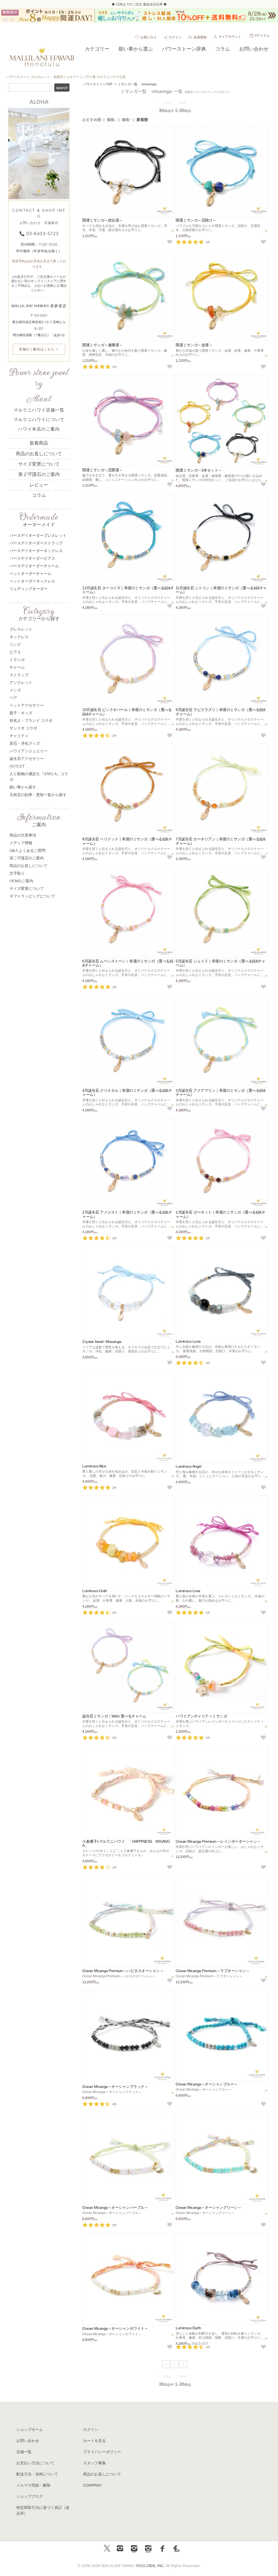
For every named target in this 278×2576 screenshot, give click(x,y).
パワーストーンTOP (98, 84)
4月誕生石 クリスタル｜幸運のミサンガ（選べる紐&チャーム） (127, 1092)
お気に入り (149, 37)
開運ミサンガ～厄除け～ (196, 220)
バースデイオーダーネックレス (36, 551)
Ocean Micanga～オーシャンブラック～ (115, 2087)
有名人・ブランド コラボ (31, 721)
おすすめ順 (92, 120)
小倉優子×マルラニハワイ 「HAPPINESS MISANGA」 (126, 1843)
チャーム (17, 667)
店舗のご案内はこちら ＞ (39, 349)
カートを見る (94, 2441)
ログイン (175, 37)
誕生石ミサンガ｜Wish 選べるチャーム (114, 1716)
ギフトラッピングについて (32, 896)
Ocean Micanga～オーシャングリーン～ (208, 2207)
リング (15, 645)
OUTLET (17, 766)
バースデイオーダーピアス (32, 558)
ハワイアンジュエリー (29, 751)
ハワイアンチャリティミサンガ (201, 1716)
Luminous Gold (94, 1591)
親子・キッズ (21, 713)
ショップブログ (30, 2496)
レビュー (39, 485)
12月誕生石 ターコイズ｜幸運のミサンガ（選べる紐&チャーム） (128, 590)
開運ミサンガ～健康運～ (102, 345)
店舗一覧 (24, 2452)
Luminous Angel (188, 1466)
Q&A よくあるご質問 (27, 851)
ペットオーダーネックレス (32, 581)
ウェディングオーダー (29, 589)
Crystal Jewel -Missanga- (102, 1342)
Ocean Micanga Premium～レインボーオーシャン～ (218, 1841)
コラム (39, 495)
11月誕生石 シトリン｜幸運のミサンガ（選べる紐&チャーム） (221, 590)
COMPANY (92, 2485)
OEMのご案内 (21, 881)
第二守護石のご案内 (27, 858)
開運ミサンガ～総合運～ (102, 220)
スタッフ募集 (94, 2463)
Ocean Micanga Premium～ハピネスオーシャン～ (123, 1971)
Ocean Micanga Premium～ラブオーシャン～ (213, 1971)
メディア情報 (21, 843)
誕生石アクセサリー (27, 759)
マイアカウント (230, 37)
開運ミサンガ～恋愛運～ (102, 470)
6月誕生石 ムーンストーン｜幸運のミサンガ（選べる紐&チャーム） (128, 963)
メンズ (15, 690)
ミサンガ (17, 660)
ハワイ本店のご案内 (39, 429)
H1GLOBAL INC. (151, 2566)
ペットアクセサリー (27, 705)
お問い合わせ (28, 2441)
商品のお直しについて (39, 454)
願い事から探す (23, 787)
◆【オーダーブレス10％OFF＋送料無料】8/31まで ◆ (139, 4)
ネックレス (19, 637)
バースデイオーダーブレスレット (38, 536)
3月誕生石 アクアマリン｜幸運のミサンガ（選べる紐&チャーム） (220, 1092)
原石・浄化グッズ (25, 743)
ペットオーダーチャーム (30, 574)
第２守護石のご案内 (39, 474)
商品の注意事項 (23, 835)
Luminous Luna (188, 1341)
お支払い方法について (35, 2463)
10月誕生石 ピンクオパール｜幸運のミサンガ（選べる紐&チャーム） (127, 712)
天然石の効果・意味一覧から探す (38, 795)
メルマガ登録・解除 (33, 2485)
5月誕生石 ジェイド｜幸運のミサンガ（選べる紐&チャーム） (220, 963)
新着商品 (39, 443)
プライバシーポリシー (102, 2452)
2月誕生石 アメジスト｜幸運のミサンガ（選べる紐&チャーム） (127, 1214)
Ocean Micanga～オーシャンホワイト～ (115, 2328)
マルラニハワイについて (39, 420)
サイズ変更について (39, 464)
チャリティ (19, 736)
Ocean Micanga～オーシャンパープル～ (115, 2207)
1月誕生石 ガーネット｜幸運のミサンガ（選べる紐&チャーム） (220, 1214)
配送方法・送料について (37, 2474)
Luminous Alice (94, 1466)
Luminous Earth (188, 2328)
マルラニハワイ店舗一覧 (39, 410)
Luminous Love (188, 1591)
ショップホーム (30, 2430)
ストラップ (19, 675)
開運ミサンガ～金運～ (194, 345)
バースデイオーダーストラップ (36, 543)
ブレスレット (21, 629)
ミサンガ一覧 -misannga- (138, 84)
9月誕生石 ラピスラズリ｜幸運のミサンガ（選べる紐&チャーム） (220, 712)
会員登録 (200, 37)
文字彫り (17, 873)
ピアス (15, 652)
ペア (13, 698)
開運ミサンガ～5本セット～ (199, 470)
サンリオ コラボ (23, 728)
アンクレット (21, 683)
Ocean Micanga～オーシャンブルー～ (207, 2084)
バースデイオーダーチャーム (34, 566)
